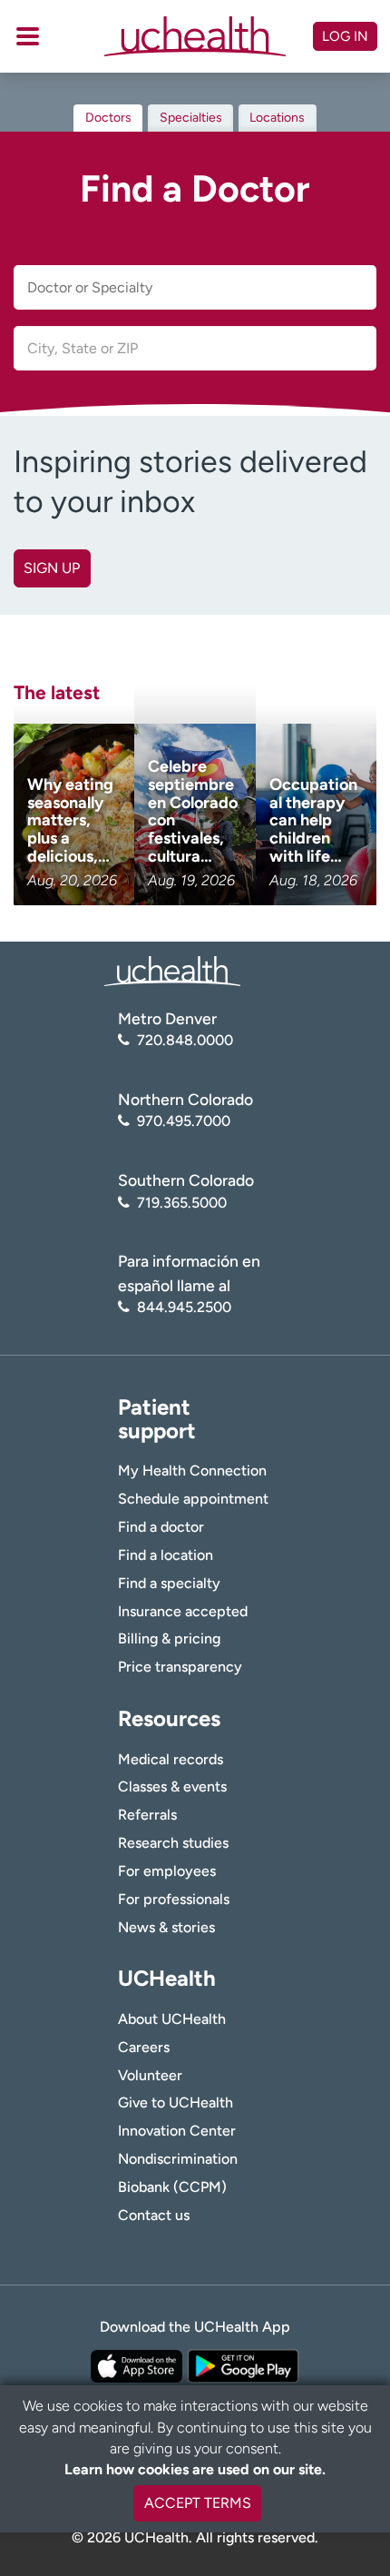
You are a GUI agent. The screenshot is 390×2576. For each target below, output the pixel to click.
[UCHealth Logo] (172, 970)
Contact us (154, 2215)
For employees (167, 1871)
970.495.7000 (184, 1121)
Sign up (52, 568)
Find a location (166, 1555)
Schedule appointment (193, 1499)
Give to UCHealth (175, 2102)
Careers (144, 2047)
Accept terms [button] (198, 2503)
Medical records (171, 1759)
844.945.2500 (184, 1307)
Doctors (108, 118)
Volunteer (150, 2075)
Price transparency (180, 1667)
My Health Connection (192, 1471)
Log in (345, 36)
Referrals (147, 1815)
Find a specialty (169, 1583)
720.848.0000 (185, 1040)
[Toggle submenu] (28, 36)
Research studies (173, 1843)
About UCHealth (172, 2019)
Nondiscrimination (178, 2159)
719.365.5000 (182, 1203)
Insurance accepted (183, 1611)
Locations (277, 118)
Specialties (191, 118)
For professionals (174, 1899)
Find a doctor (161, 1527)
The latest (57, 692)
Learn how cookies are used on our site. (195, 2469)
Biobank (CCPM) (172, 2187)
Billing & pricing (169, 1638)
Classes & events (172, 1786)
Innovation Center (177, 2131)
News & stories (166, 1927)
